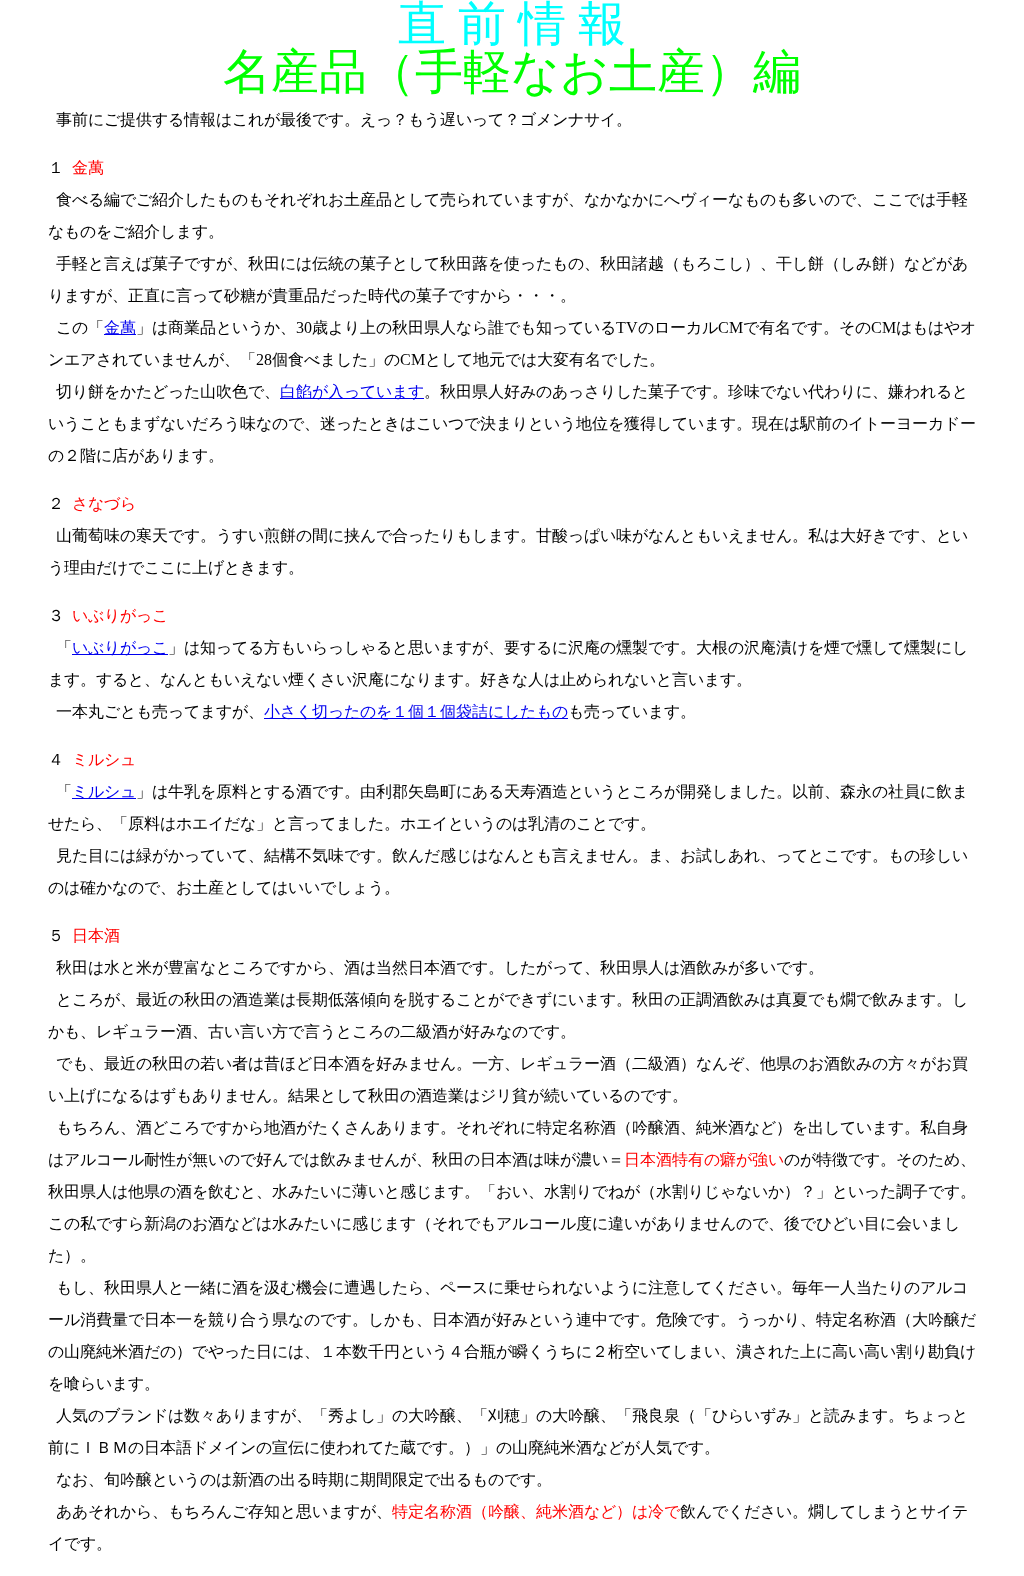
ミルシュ (104, 791)
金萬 (120, 327)
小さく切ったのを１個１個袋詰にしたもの (416, 711)
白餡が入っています (352, 391)
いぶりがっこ (120, 647)
